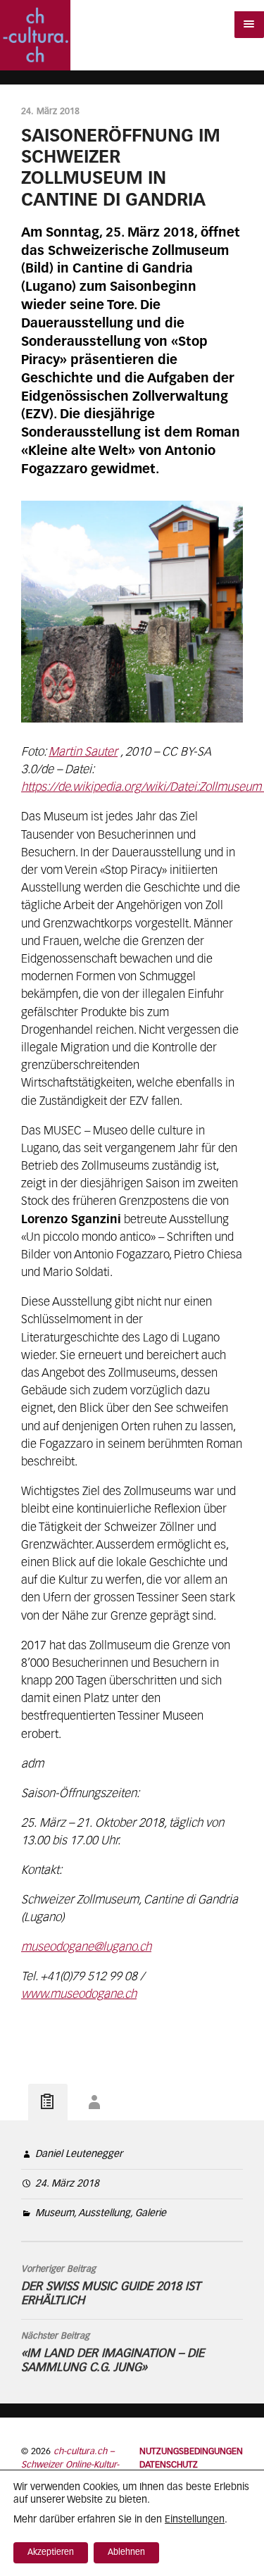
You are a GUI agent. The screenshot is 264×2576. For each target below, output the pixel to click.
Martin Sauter (83, 752)
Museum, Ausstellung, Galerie (101, 2213)
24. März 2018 (67, 2184)
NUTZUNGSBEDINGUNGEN (191, 2452)
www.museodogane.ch (79, 1995)
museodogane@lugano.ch (86, 1947)
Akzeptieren (51, 2553)
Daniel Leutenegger (79, 2154)
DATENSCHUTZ (169, 2465)
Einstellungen (195, 2520)
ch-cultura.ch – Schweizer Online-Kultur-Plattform (70, 2465)
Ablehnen (126, 2553)
